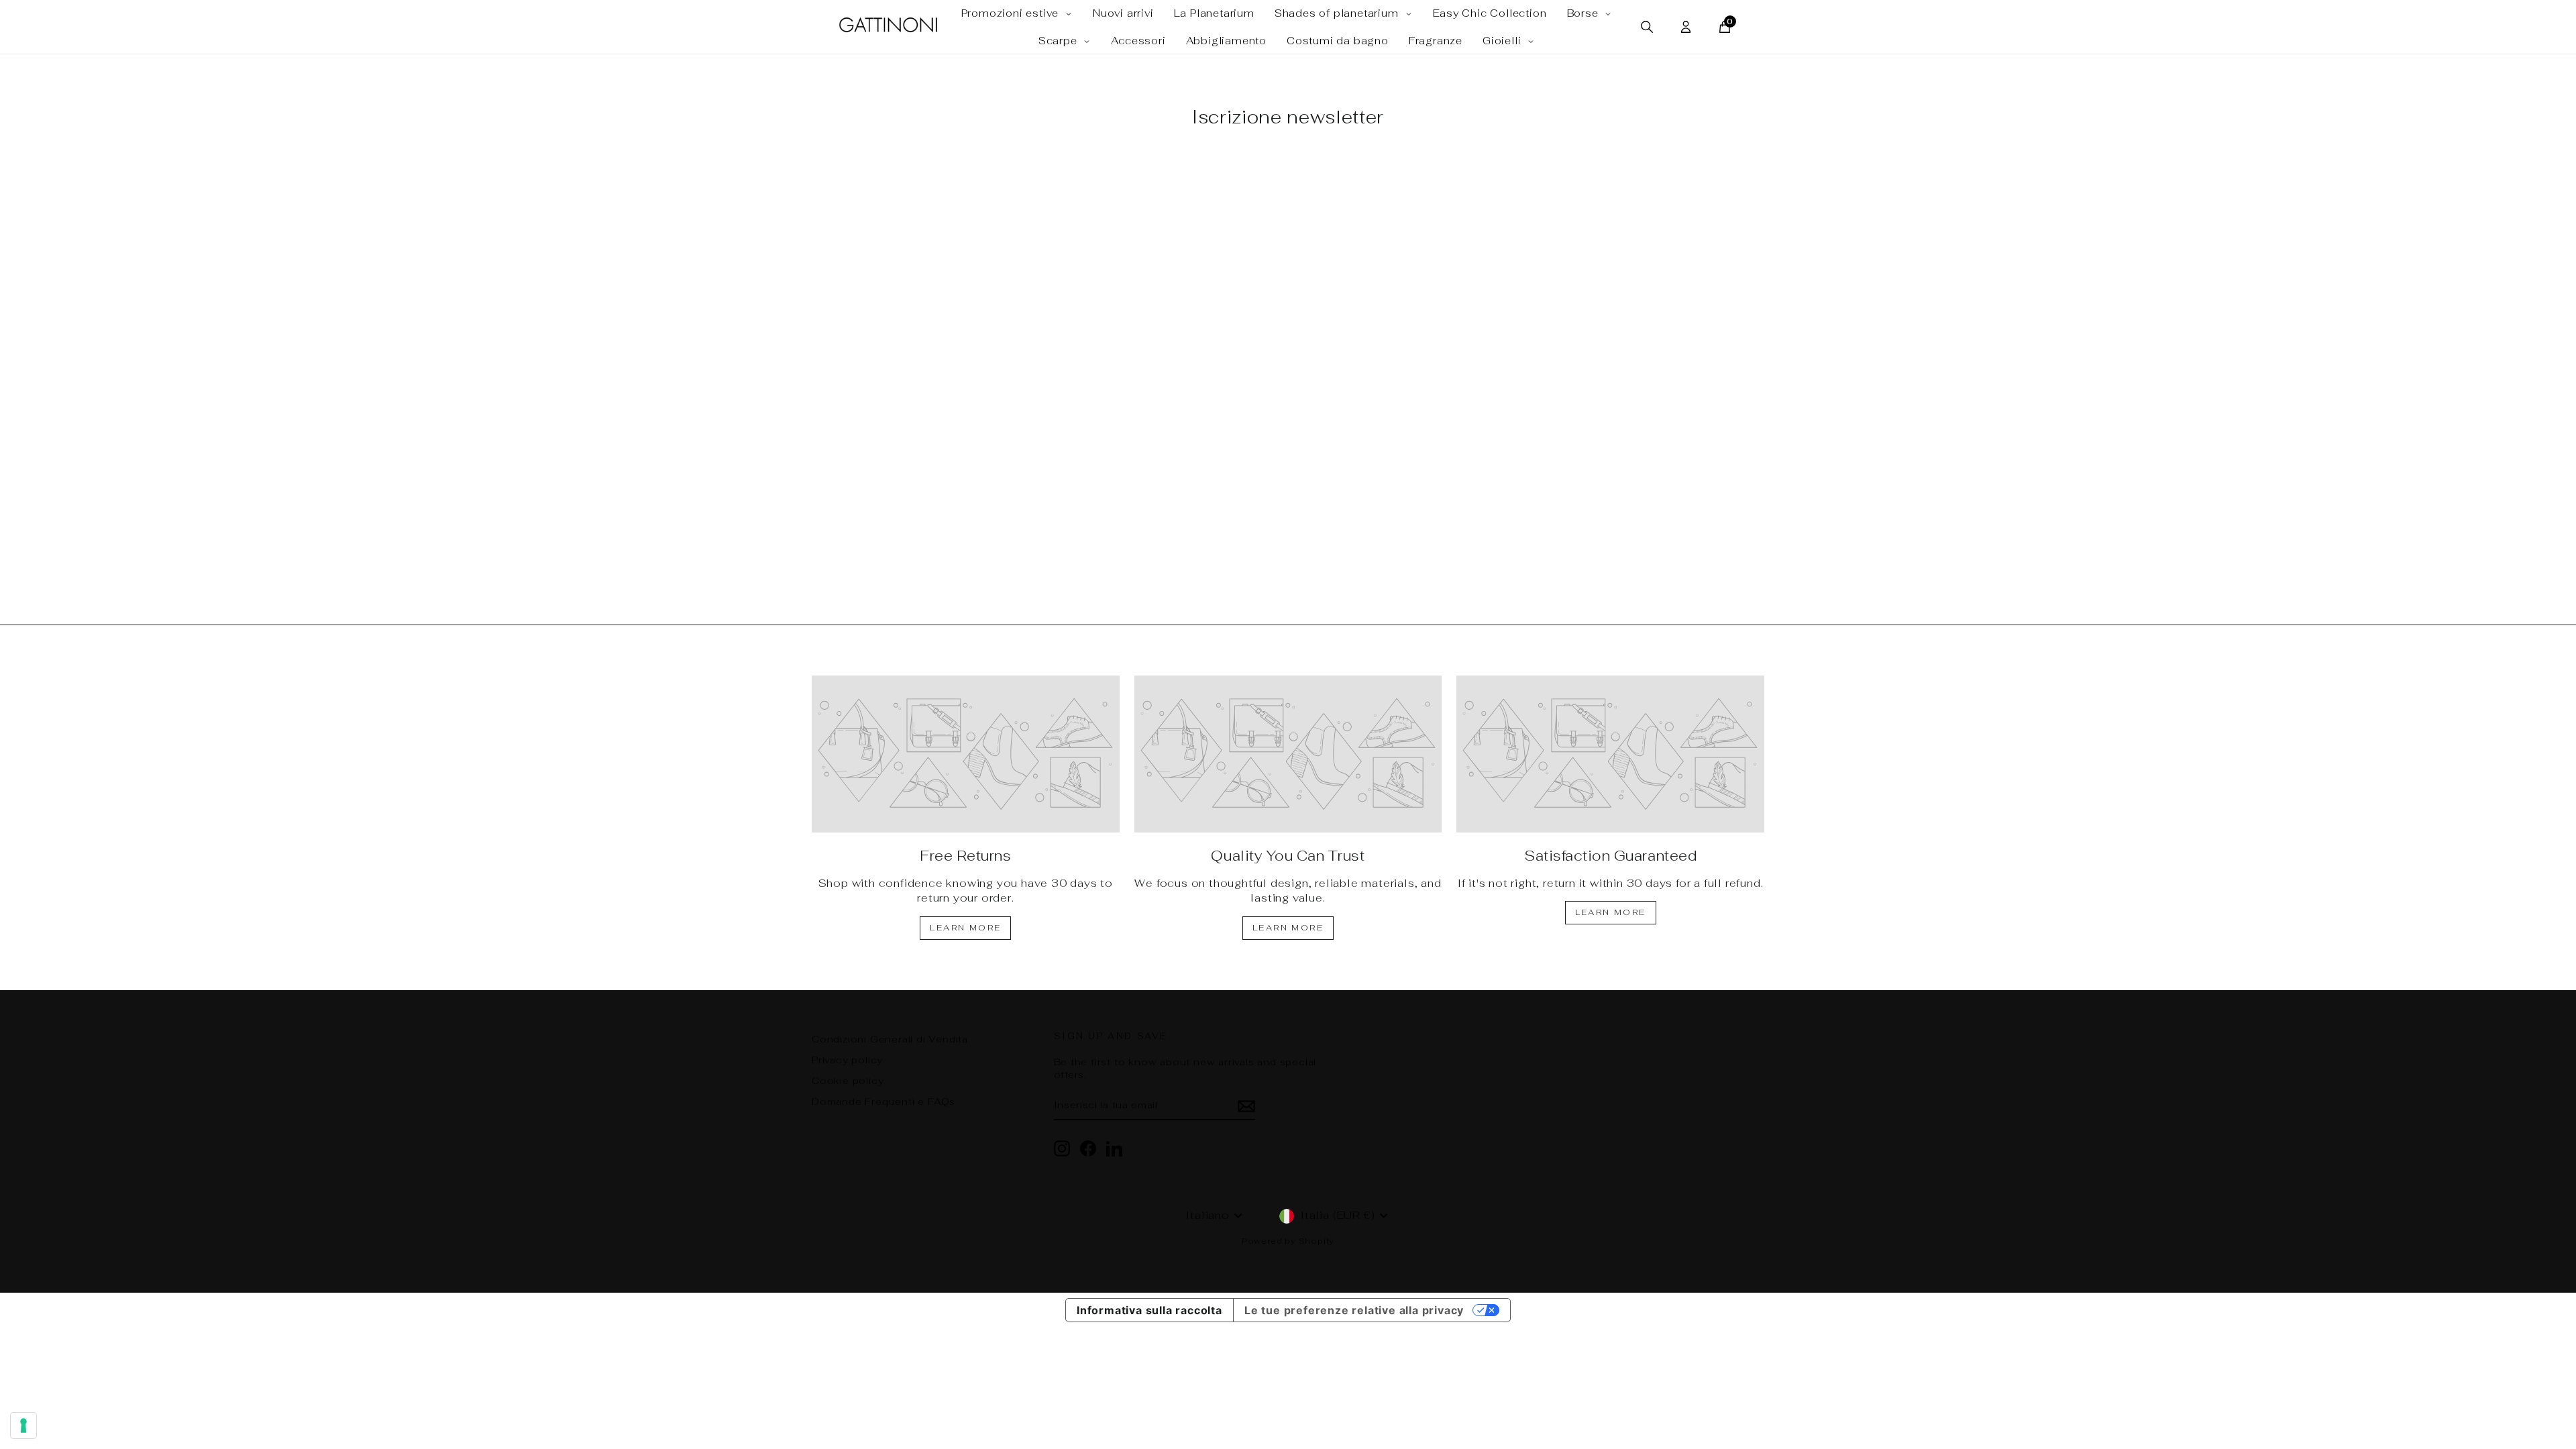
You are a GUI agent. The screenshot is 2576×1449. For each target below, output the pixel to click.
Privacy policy (847, 1060)
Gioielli (1503, 41)
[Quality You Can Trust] (1288, 754)
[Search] (1647, 27)
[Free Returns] (966, 754)
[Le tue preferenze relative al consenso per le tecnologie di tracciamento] (23, 1426)
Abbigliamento (1226, 41)
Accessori (1138, 41)
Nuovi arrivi (1123, 13)
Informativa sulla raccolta (1149, 1310)
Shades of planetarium (1338, 13)
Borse (1585, 13)
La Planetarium (1214, 13)
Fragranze (1436, 41)
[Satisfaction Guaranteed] (1610, 754)
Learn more (965, 928)
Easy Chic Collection (1490, 13)
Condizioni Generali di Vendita (890, 1039)
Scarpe (1060, 41)
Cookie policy (848, 1081)
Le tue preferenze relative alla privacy (1354, 1310)
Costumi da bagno (1338, 41)
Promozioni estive (1012, 13)
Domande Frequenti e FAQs (883, 1102)
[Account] (1686, 27)
